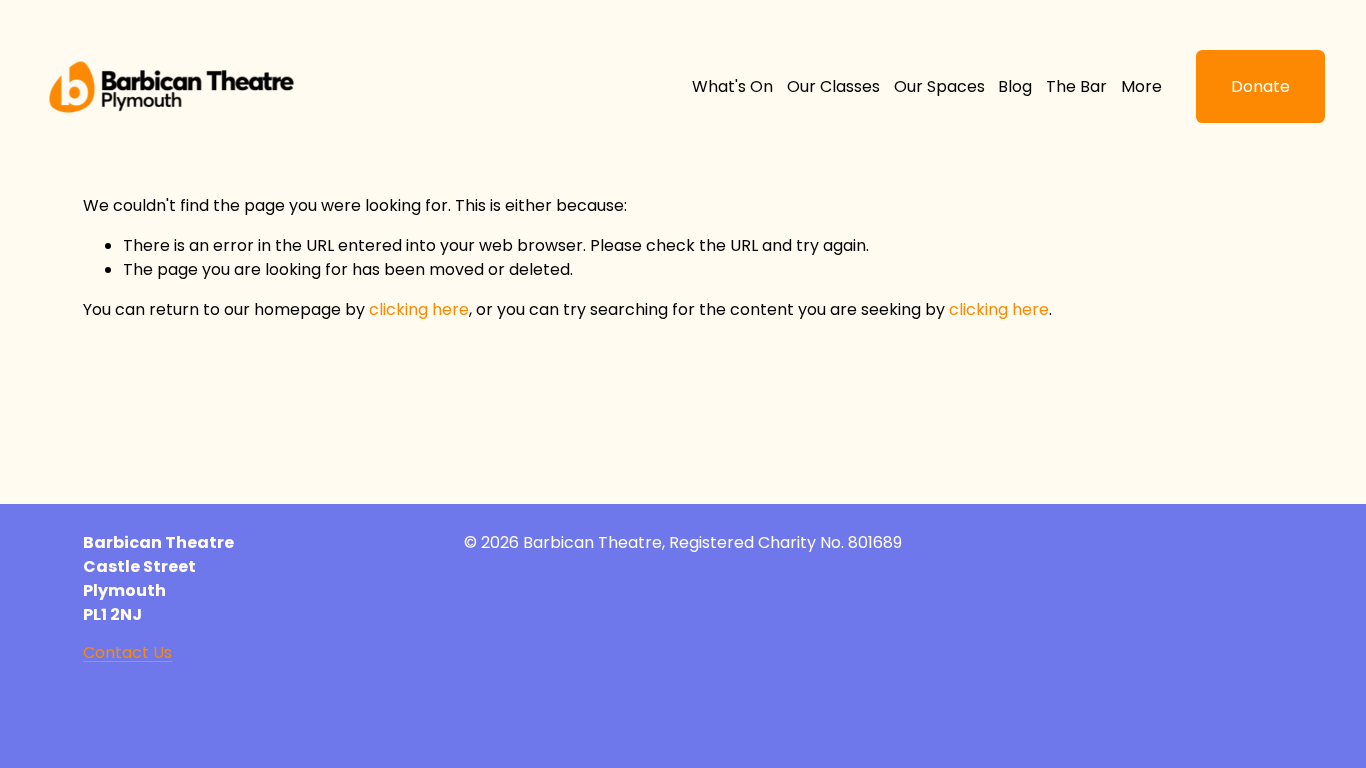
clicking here (419, 309)
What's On (732, 86)
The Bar (1076, 86)
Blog (1015, 86)
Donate (1260, 86)
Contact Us (127, 652)
